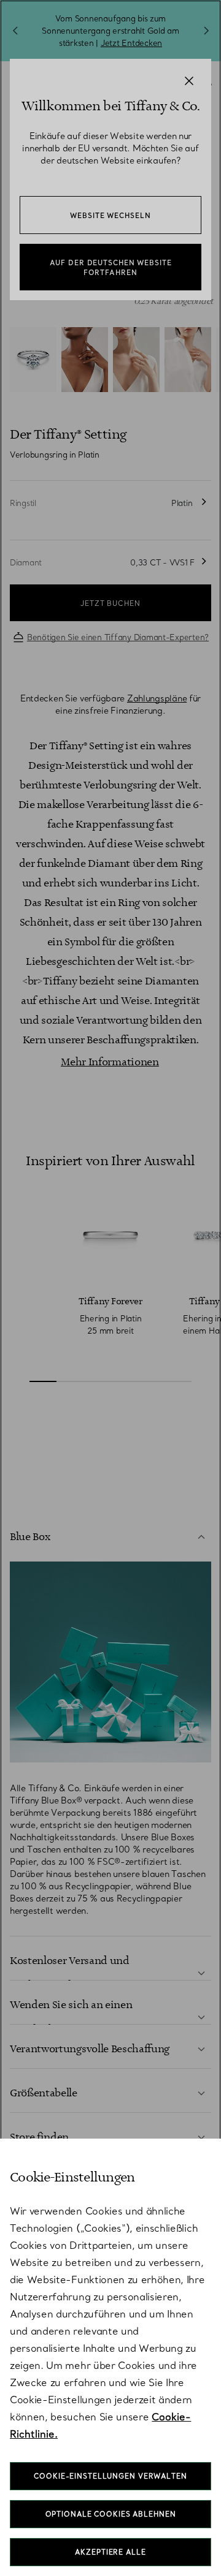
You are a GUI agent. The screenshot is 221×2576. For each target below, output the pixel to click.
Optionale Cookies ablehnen (111, 2514)
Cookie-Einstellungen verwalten (110, 2476)
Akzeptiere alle (110, 2552)
